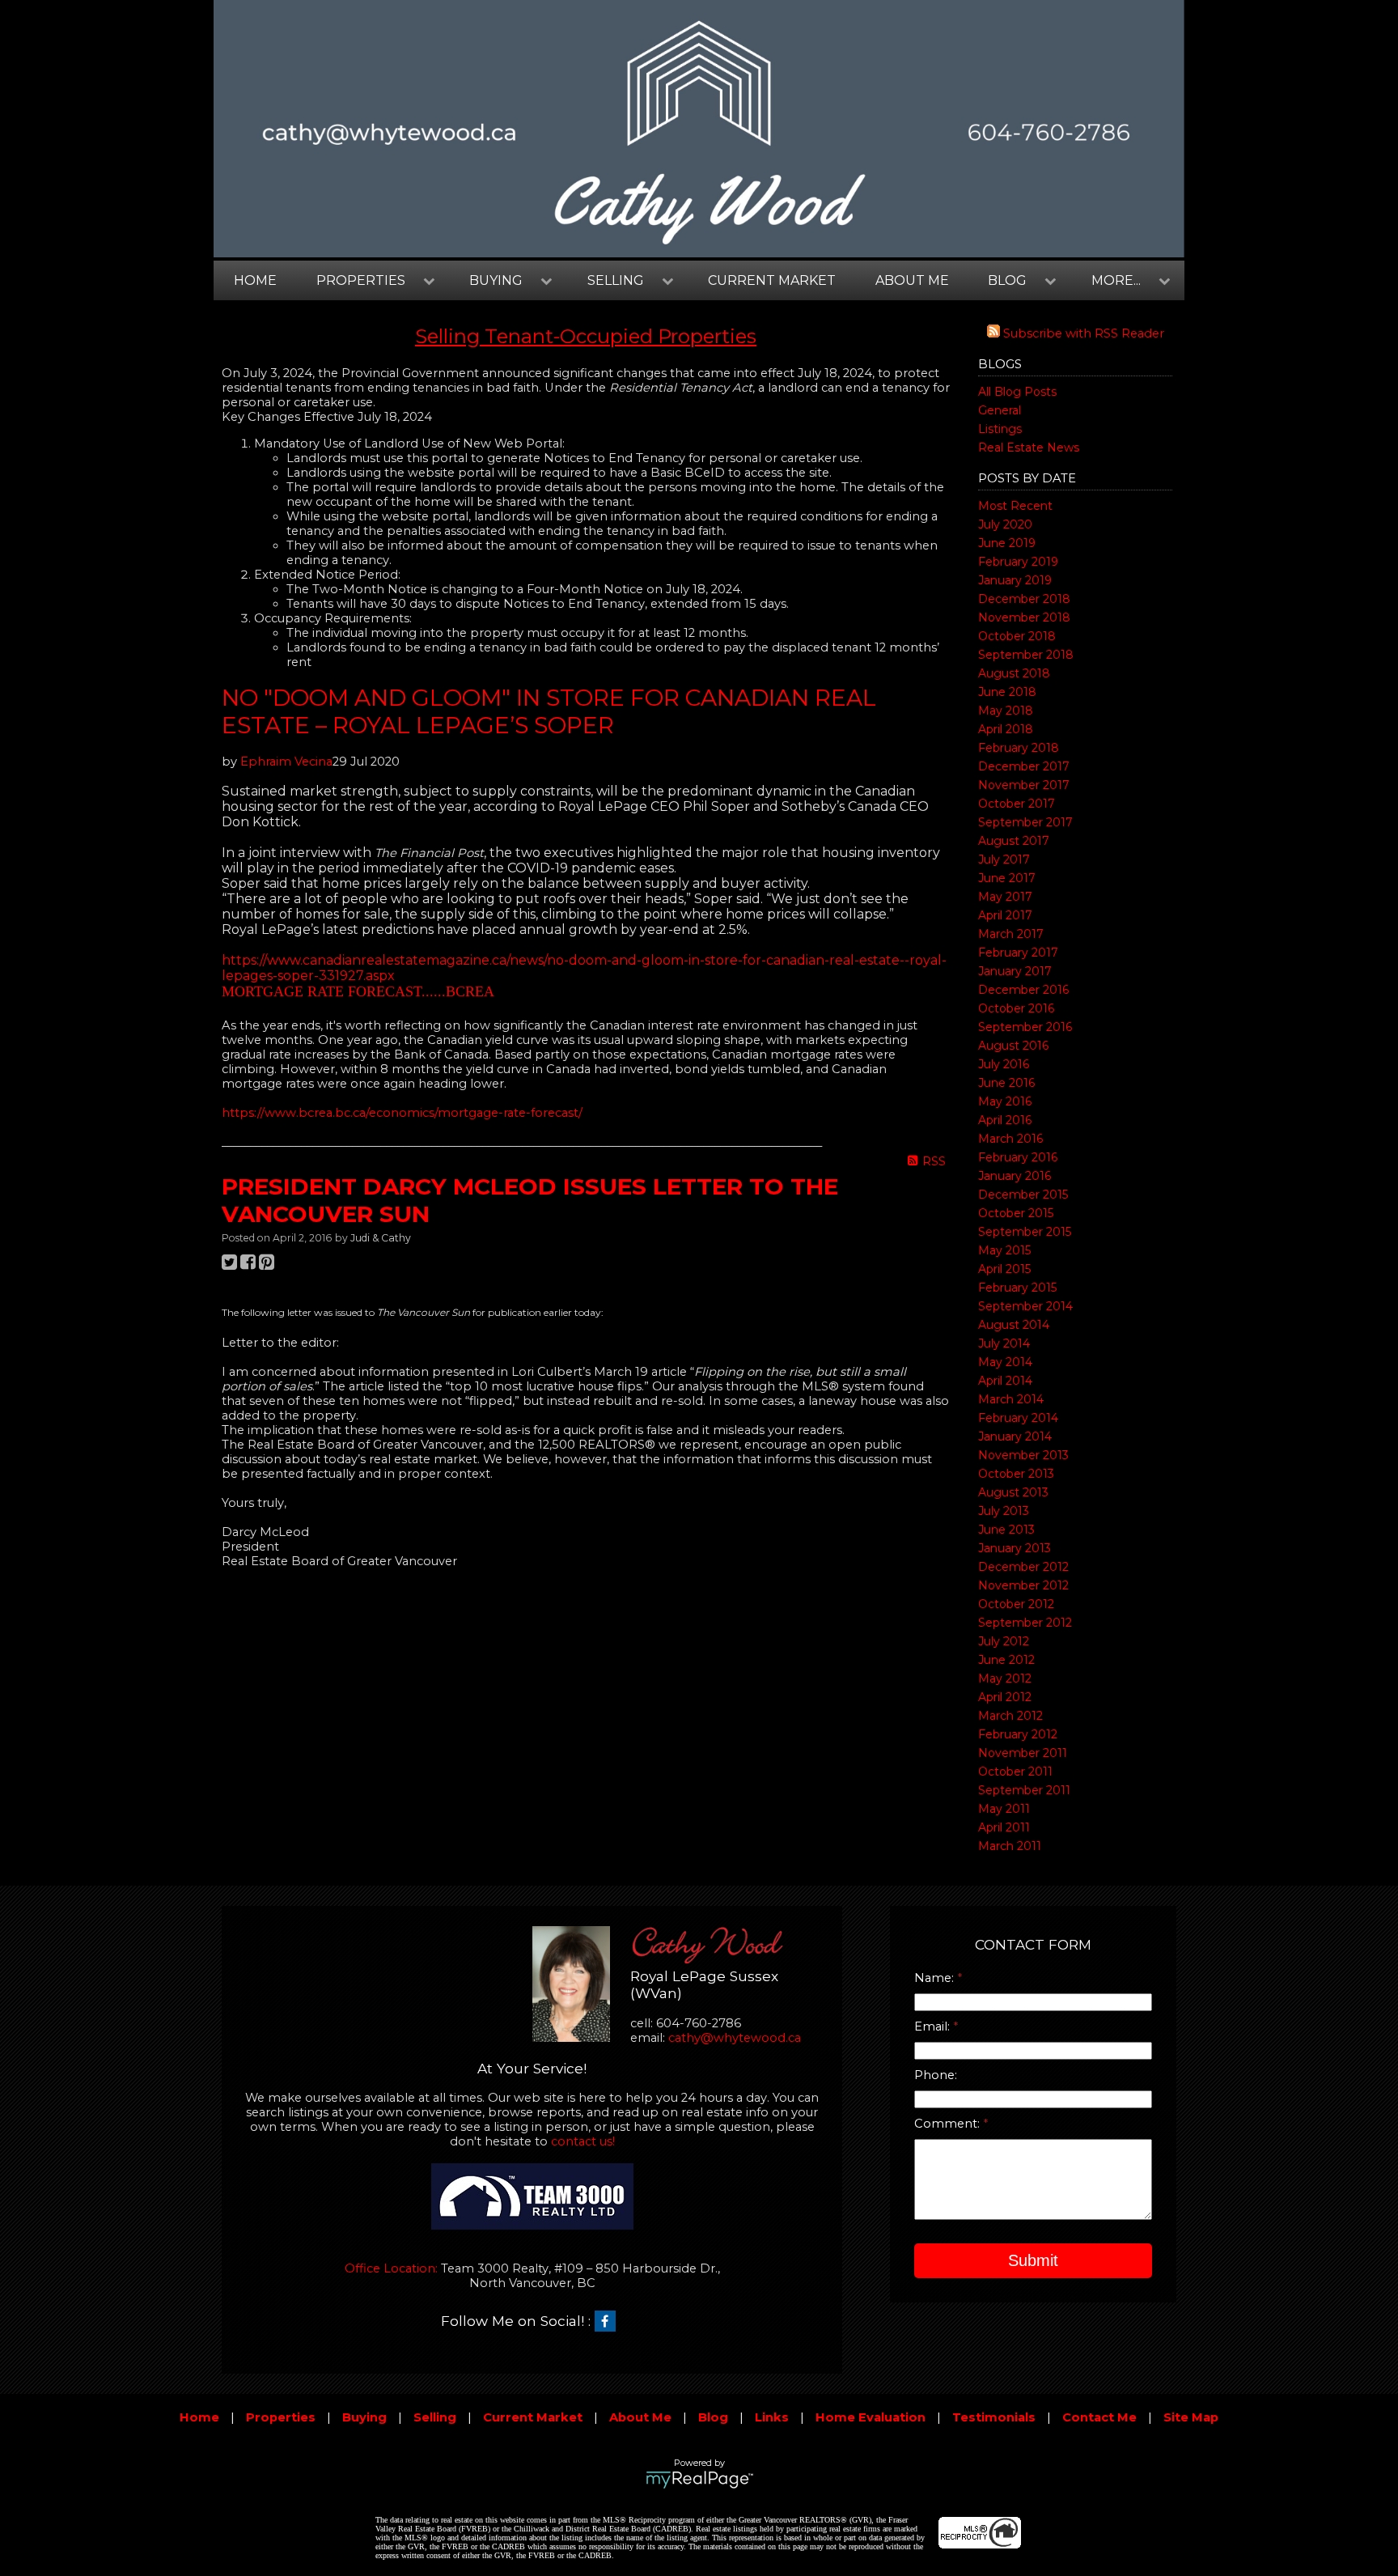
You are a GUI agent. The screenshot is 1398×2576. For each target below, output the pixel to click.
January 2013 (1015, 1548)
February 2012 (1018, 1734)
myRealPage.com (699, 2480)
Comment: (949, 2124)
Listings (1000, 429)
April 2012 (1005, 1697)
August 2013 (1013, 1492)
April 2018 (1006, 729)
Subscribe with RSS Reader (1082, 333)
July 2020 (1005, 524)
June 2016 (1006, 1083)
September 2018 (1026, 655)
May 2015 (1004, 1250)
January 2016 (1015, 1176)
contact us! (583, 2141)
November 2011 (1023, 1753)
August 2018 (1014, 673)
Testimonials (994, 2417)
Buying (364, 2417)
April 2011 (1004, 1827)
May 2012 (1005, 1678)
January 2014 (1015, 1437)
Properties (281, 2417)
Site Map (1191, 2417)
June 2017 (1007, 878)
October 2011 (1015, 1772)
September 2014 (1025, 1306)
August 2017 (1014, 841)
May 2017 (1005, 897)
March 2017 (1011, 934)
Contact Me (1099, 2417)
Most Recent (1015, 506)
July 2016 (1004, 1064)
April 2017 (1005, 915)
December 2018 (1024, 599)
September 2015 (1025, 1232)
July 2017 (1004, 859)
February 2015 (1017, 1288)
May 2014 (1005, 1362)
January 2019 (1015, 580)
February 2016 (1018, 1157)
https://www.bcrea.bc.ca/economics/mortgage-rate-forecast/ (402, 1113)
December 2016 (1023, 990)
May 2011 (1004, 1809)
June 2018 (1007, 692)
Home (255, 280)
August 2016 (1013, 1046)
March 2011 (1010, 1846)
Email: (934, 2026)
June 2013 (1006, 1530)
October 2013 (1016, 1474)
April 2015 (1004, 1269)
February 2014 (1018, 1418)
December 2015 (1023, 1195)
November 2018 (1024, 617)
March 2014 (1011, 1399)
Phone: (936, 2075)
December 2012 (1023, 1567)
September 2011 (1024, 1790)
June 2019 (1007, 543)
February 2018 (1019, 748)
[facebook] (609, 2322)
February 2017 (1018, 953)
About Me (912, 280)
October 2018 (1017, 636)
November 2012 (1023, 1585)
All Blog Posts (1017, 392)
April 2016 (1005, 1120)
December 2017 (1024, 766)
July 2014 (1004, 1343)
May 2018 (1006, 711)
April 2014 (1005, 1381)
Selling (435, 2417)
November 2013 (1023, 1455)
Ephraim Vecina (286, 762)
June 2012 (1006, 1660)
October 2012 (1016, 1604)
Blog (713, 2417)
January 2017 (1015, 971)
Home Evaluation (871, 2417)
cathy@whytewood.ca (735, 2038)
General (1000, 410)
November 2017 (1024, 785)
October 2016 (1016, 1008)
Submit (1033, 2260)
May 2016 (1005, 1101)
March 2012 (1010, 1716)
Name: (936, 1978)
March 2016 (1010, 1139)
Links (772, 2417)
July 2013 (1004, 1511)
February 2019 (1018, 562)
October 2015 (1016, 1213)
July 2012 (1004, 1641)
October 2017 (1017, 804)
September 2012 (1025, 1623)
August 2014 (1014, 1325)
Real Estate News (1029, 448)
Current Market (772, 280)
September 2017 (1025, 822)
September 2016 (1025, 1027)
